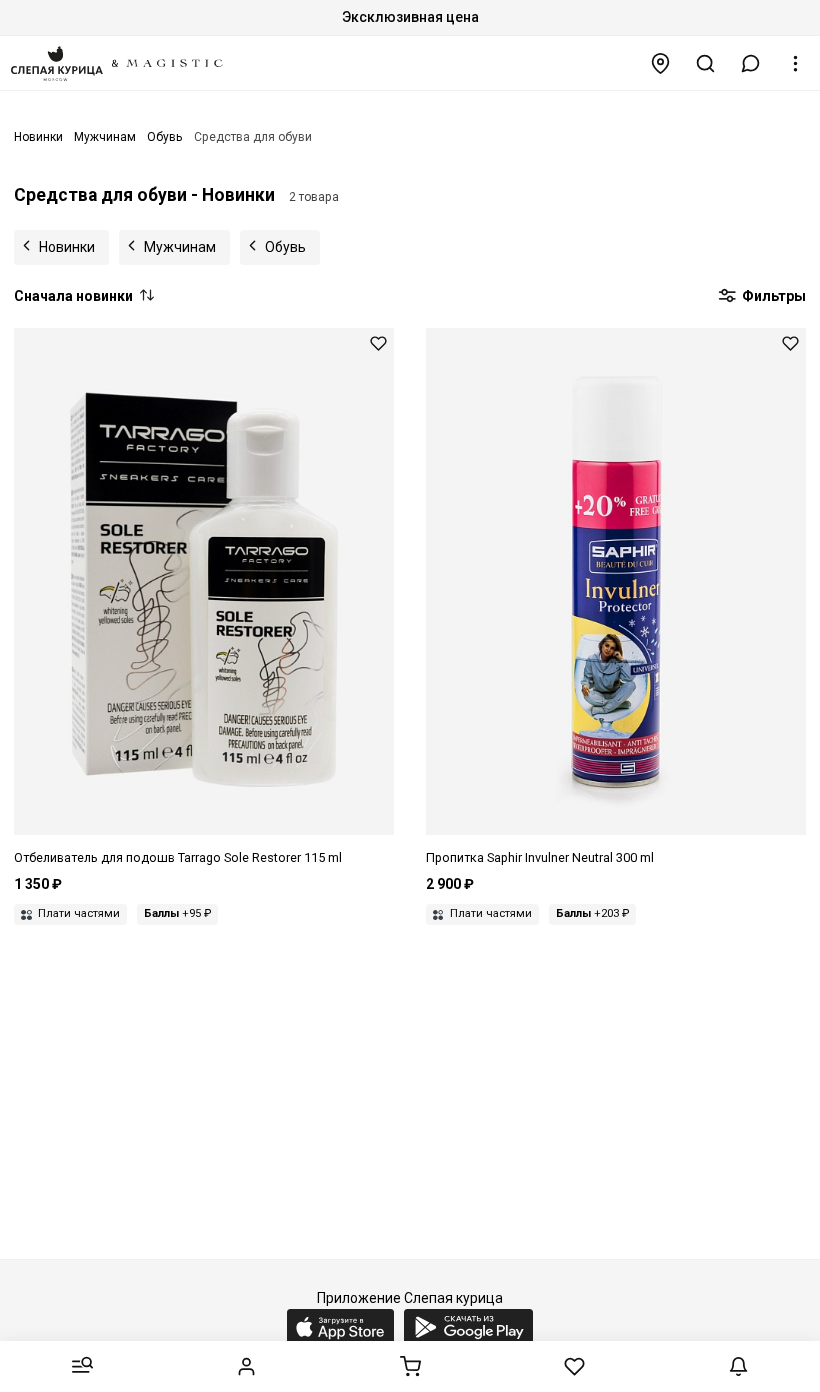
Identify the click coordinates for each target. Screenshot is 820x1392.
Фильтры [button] (772, 296)
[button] (751, 63)
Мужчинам (180, 247)
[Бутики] (661, 63)
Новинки (67, 247)
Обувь (285, 247)
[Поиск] (706, 63)
